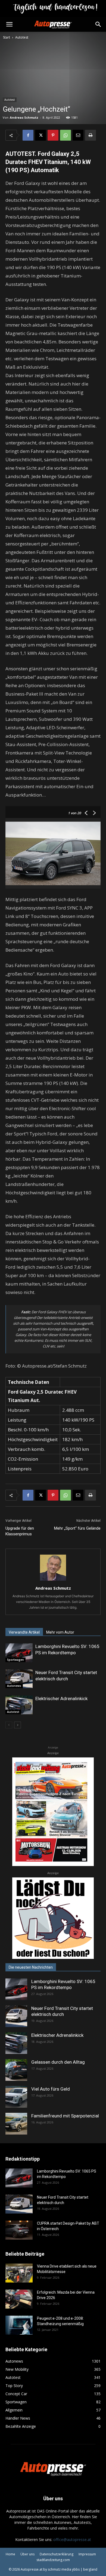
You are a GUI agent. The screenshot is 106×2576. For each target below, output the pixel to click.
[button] (9, 24)
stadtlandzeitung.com (53, 2560)
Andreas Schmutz (24, 117)
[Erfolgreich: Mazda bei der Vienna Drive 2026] (19, 2299)
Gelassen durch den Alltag (58, 2062)
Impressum (87, 2554)
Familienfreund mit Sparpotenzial (65, 2116)
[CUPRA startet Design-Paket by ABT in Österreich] (19, 2230)
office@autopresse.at (72, 2539)
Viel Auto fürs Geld (51, 2089)
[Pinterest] (53, 135)
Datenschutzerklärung (57, 2554)
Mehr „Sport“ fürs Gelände (77, 1528)
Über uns (27, 2554)
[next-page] (18, 1725)
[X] (40, 135)
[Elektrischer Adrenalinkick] (19, 1705)
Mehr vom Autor (60, 1632)
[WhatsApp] (66, 135)
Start (7, 37)
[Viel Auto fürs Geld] (16, 2097)
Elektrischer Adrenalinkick (61, 1699)
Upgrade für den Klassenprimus (20, 1531)
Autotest (22, 37)
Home (10, 2554)
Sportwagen (15, 1660)
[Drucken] (91, 135)
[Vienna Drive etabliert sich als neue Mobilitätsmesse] (19, 2273)
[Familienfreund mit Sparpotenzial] (16, 2124)
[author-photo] (53, 1581)
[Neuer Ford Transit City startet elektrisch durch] (19, 1679)
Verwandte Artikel (24, 1632)
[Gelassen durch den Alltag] (16, 2070)
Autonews (14, 1686)
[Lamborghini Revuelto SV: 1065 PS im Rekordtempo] (19, 1653)
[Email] (78, 135)
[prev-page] (9, 1725)
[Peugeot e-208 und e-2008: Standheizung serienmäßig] (19, 2325)
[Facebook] (28, 135)
